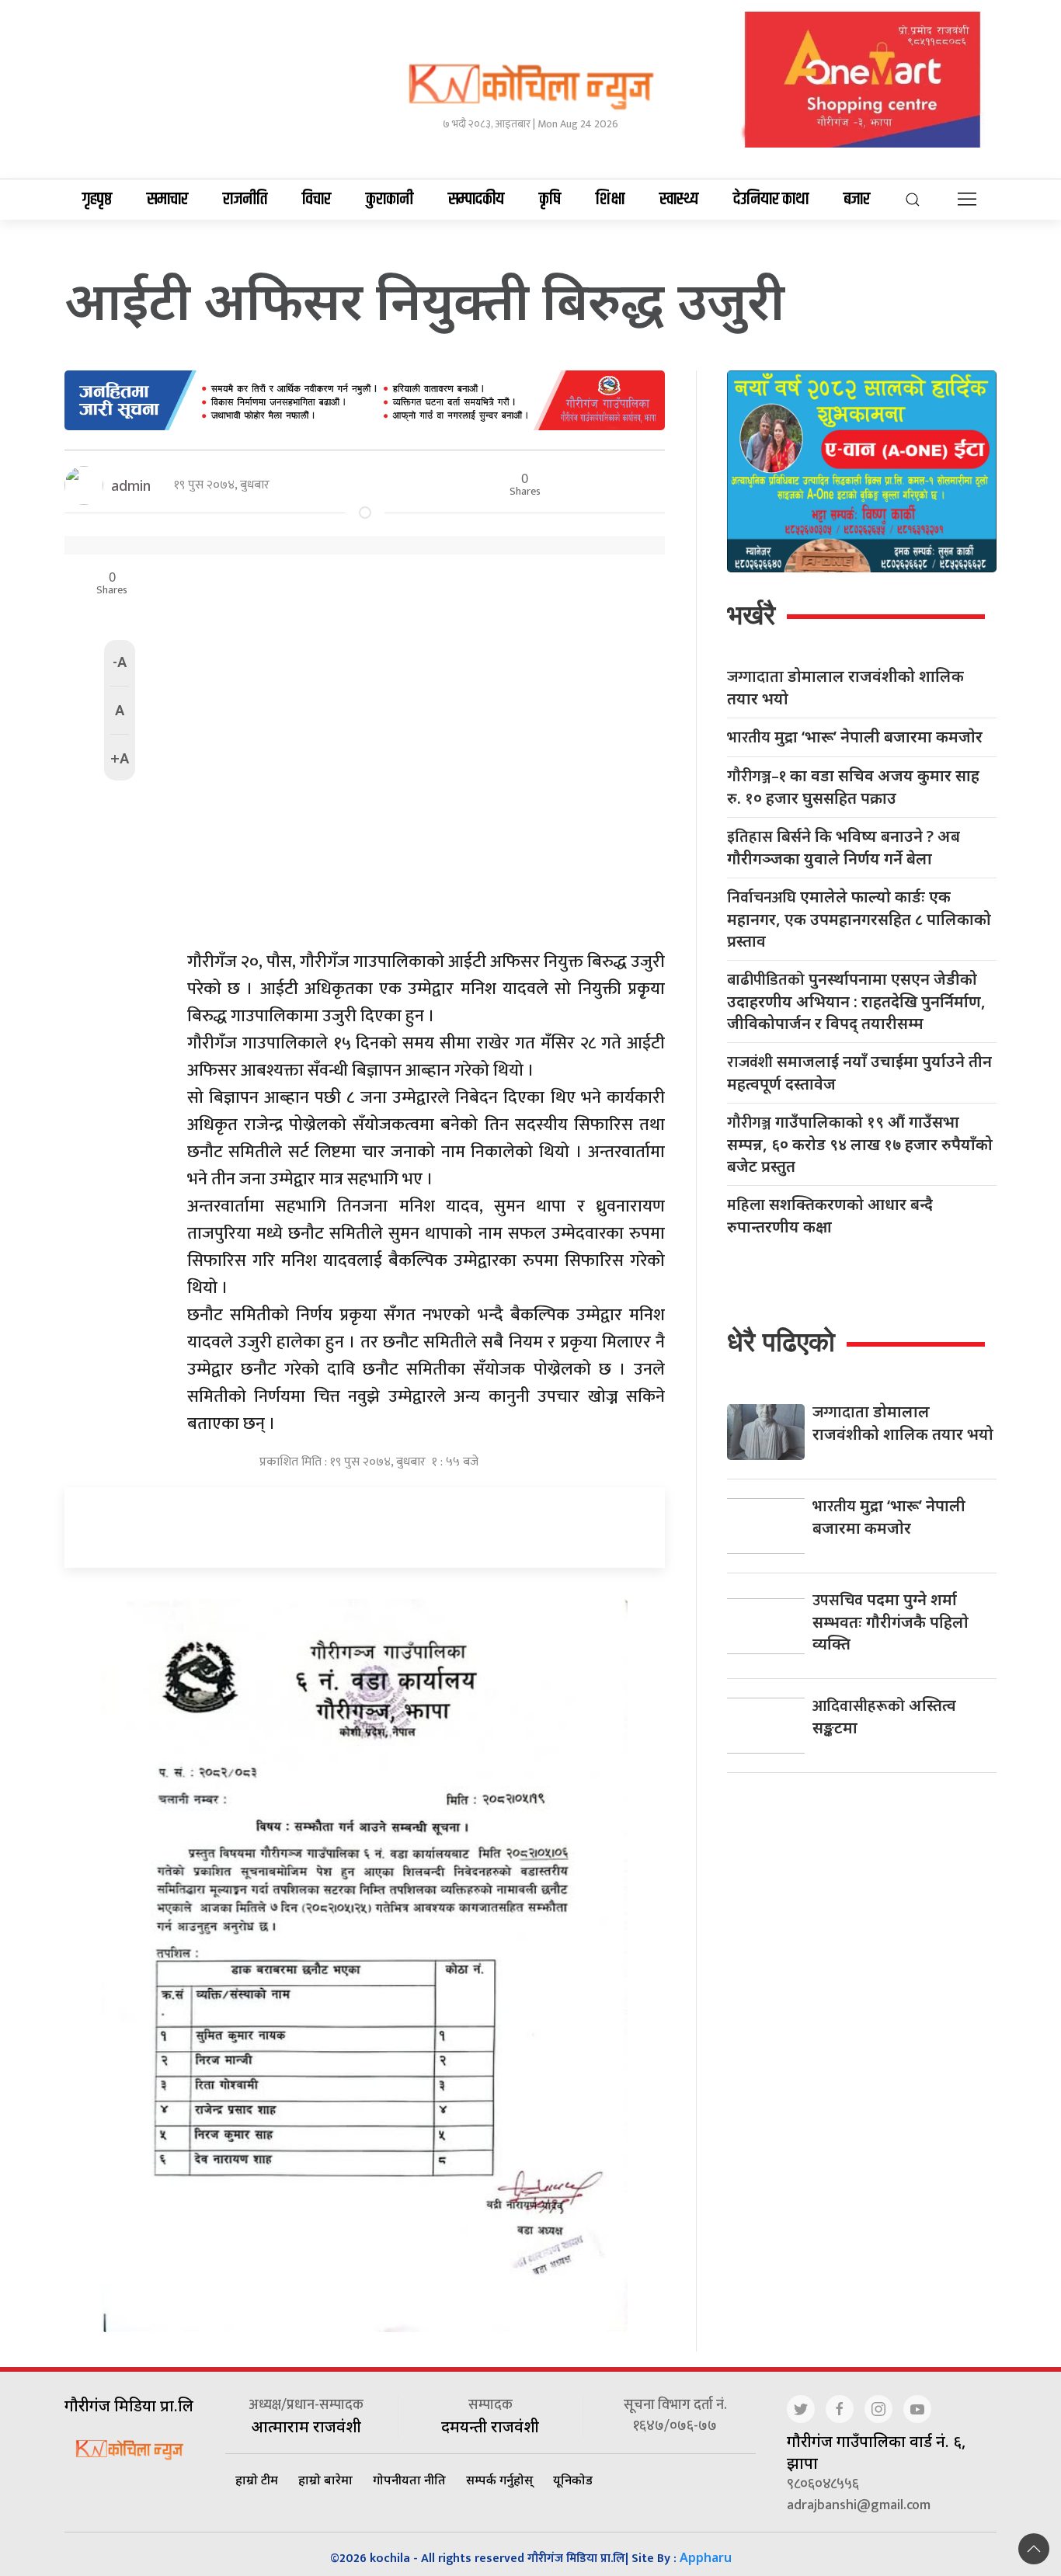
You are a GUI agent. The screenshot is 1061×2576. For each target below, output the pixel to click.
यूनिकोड (573, 2480)
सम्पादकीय (476, 200)
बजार (857, 200)
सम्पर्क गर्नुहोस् (499, 2480)
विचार (317, 200)
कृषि (550, 200)
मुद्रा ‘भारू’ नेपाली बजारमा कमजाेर (855, 737)
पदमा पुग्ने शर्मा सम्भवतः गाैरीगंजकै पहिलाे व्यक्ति (891, 1622)
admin (131, 485)
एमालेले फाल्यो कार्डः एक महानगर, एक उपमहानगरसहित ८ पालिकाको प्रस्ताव (859, 919)
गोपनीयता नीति (409, 2480)
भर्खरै (751, 615)
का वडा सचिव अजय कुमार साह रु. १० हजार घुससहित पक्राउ (853, 787)
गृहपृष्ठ (97, 200)
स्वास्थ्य (679, 200)
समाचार (167, 200)
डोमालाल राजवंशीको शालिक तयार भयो (845, 687)
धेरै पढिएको (781, 1342)
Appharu (706, 2557)
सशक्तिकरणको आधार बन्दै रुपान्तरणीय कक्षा (830, 1215)
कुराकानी (390, 200)
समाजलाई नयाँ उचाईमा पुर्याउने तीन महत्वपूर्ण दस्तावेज (859, 1072)
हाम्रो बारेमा (325, 2480)
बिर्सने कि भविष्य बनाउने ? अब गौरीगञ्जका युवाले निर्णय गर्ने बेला (844, 847)
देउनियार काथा (771, 200)
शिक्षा (610, 200)
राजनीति (245, 200)
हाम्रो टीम (257, 2480)
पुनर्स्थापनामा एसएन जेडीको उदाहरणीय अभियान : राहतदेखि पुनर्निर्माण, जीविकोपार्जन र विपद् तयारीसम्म (856, 1001)
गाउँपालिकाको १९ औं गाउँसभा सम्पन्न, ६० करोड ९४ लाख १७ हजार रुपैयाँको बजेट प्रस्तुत (860, 1144)
